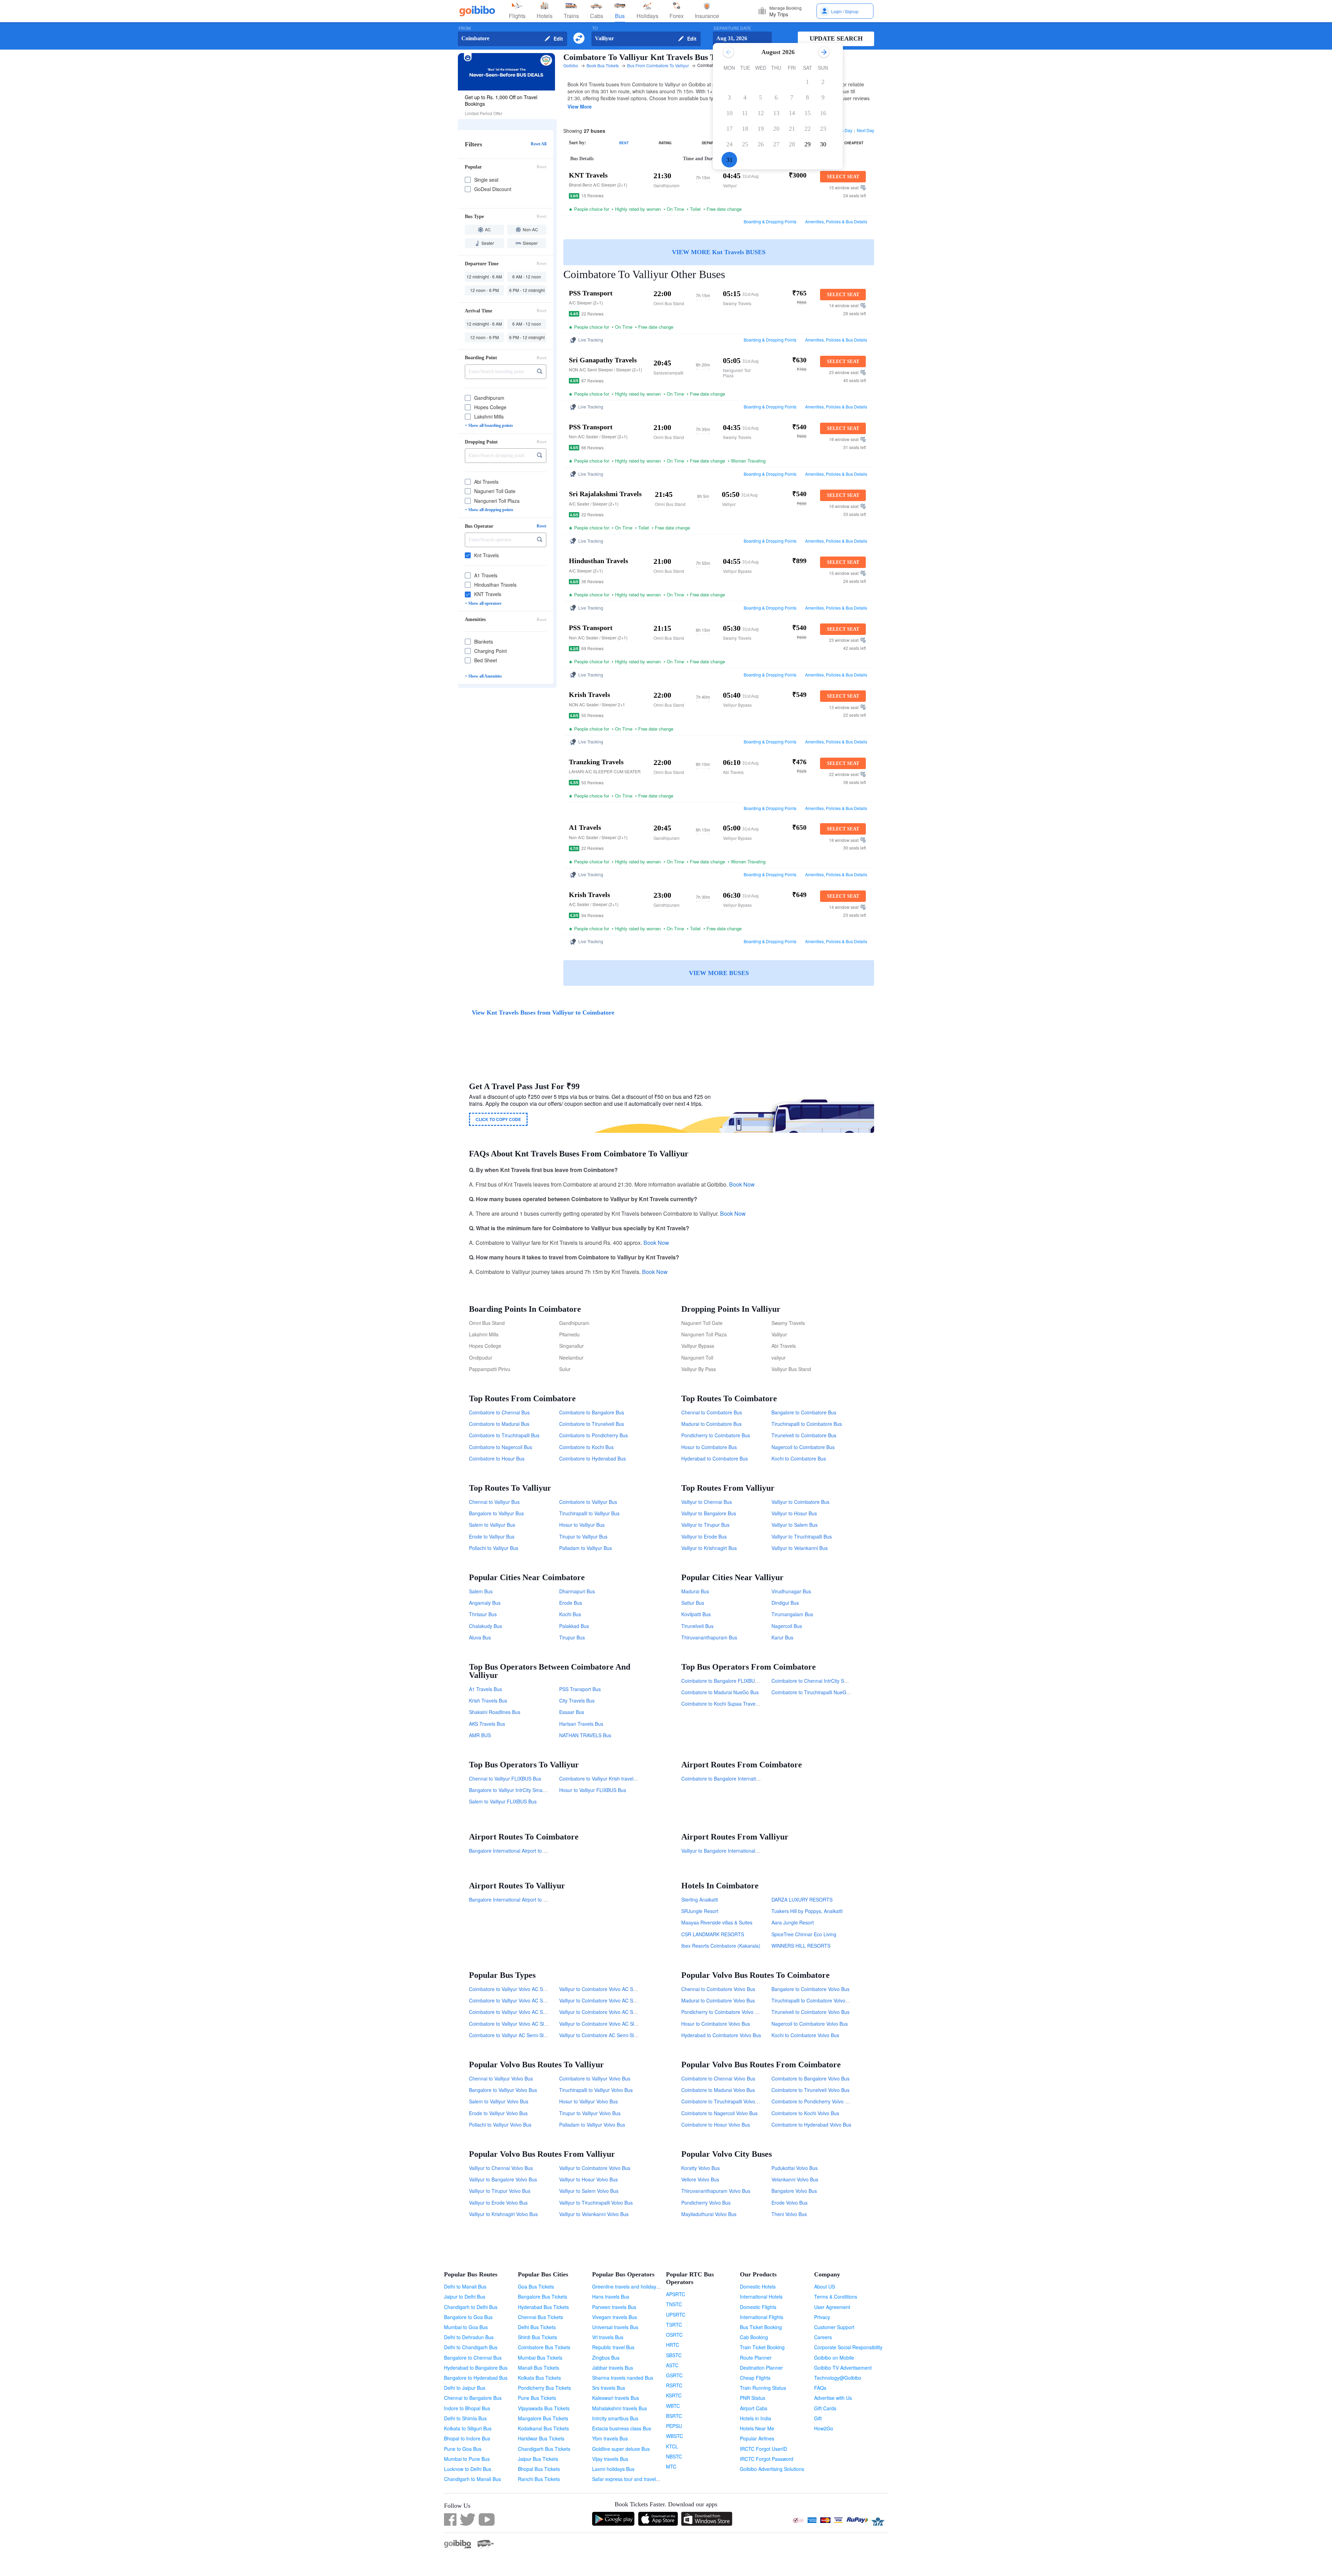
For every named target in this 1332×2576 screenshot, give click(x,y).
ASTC (672, 2365)
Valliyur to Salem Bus (795, 1525)
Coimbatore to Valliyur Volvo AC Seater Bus (516, 2012)
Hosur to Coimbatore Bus (709, 1447)
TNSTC (674, 2304)
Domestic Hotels (758, 2286)
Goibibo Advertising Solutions (772, 2469)
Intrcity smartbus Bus (615, 2418)
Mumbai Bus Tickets (540, 2358)
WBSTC (674, 2436)
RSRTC (674, 2385)
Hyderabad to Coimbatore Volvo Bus (721, 2035)
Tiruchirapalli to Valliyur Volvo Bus (596, 2090)
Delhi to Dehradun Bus (469, 2337)
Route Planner (756, 2358)
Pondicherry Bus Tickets (544, 2388)
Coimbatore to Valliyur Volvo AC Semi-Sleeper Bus (524, 2000)
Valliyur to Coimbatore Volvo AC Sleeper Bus (608, 2024)
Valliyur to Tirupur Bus (705, 1525)
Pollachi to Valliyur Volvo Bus (500, 2125)
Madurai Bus (695, 1591)
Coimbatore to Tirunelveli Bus (592, 1424)
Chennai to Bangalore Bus (473, 2398)
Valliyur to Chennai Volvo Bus (501, 2168)
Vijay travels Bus (610, 2459)
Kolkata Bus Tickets (539, 2378)
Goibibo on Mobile (834, 2358)
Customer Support (834, 2327)
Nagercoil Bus (787, 1626)
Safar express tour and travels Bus (630, 2479)
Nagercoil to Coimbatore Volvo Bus (810, 2024)
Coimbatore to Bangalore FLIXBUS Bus (724, 1681)
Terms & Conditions (836, 2297)
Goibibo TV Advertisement (843, 2368)
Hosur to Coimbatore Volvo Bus (716, 2024)
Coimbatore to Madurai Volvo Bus (718, 2090)
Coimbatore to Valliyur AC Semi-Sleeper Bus (518, 2035)
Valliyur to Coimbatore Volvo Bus (595, 2168)
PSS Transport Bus (580, 1689)
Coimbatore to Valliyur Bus (588, 1502)
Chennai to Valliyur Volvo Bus (501, 2078)
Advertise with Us (833, 2398)
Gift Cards (825, 2408)
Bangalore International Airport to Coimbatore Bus (524, 1851)
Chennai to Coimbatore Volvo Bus (718, 1989)
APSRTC (676, 2294)
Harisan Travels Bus (581, 1724)
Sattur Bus (693, 1603)
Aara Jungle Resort (793, 1922)
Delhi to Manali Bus (465, 2286)
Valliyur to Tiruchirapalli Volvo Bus (596, 2203)
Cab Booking (754, 2337)
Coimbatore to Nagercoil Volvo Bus (719, 2113)
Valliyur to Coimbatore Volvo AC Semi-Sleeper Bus (614, 2000)
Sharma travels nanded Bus (623, 2378)
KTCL (672, 2446)
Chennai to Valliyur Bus (494, 1502)
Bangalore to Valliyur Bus (496, 1513)
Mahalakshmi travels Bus (620, 2408)
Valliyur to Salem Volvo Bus (589, 2191)
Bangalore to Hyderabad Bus (476, 2378)
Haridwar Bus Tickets (541, 2438)
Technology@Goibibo (838, 2378)
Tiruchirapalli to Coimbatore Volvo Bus (813, 2000)
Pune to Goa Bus (463, 2449)
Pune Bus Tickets (537, 2398)
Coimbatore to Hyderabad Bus (592, 1458)
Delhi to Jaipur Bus (465, 2388)
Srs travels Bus (609, 2388)
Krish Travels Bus (488, 1700)
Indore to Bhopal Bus (467, 2408)
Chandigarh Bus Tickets (544, 2449)
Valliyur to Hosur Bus (794, 1513)
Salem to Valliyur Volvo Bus (499, 2101)
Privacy (822, 2317)
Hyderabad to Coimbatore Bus (715, 1458)
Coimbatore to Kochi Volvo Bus (805, 2113)
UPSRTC (676, 2315)
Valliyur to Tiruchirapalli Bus (802, 1536)
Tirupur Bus (572, 1637)
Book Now (742, 1184)
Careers (823, 2337)
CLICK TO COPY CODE (498, 1119)
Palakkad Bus (574, 1626)
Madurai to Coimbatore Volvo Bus (718, 2000)
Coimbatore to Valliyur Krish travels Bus (602, 1778)
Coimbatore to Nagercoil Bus (501, 1447)
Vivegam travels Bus (614, 2317)
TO (595, 28)
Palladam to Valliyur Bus (586, 1548)
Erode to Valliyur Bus (492, 1536)
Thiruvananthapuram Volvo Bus (716, 2191)
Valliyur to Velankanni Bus (800, 1548)
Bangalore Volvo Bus (794, 2191)
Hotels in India (755, 2418)
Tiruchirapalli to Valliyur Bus (589, 1513)
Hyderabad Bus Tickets (543, 2307)
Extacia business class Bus (622, 2428)
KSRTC (674, 2395)
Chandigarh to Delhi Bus (471, 2307)
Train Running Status (763, 2388)
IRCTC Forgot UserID (763, 2449)
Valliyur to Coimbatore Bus (800, 1502)
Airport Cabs (754, 2408)
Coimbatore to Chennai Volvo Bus (718, 2078)
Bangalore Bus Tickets (543, 2297)
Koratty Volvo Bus (701, 2168)
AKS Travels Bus (487, 1724)
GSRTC (674, 2375)
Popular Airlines (757, 2438)
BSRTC (674, 2416)
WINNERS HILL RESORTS (801, 1946)
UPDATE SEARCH (836, 38)
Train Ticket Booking (762, 2347)
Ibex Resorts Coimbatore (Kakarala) (721, 1946)
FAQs (820, 2388)
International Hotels (761, 2297)
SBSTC (674, 2355)
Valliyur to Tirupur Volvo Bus (500, 2191)
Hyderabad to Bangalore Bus (476, 2368)
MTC (671, 2466)
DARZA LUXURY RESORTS (802, 1899)
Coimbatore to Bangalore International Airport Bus (736, 1778)
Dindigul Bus (785, 1603)
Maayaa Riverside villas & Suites (717, 1922)
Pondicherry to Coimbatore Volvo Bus (722, 2012)
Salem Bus (481, 1591)
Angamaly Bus (485, 1603)
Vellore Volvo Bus (700, 2179)
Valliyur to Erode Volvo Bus (498, 2203)
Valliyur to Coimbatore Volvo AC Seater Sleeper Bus (616, 1989)
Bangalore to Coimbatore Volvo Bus (810, 1989)
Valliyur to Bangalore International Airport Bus (731, 1851)
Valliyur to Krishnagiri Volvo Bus (503, 2214)
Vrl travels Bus (608, 2337)
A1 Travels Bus (485, 1689)
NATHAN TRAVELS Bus (585, 1735)
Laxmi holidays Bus (613, 2469)
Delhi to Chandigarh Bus (471, 2347)
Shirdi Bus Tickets (537, 2337)
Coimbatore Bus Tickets (544, 2347)
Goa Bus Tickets (536, 2286)
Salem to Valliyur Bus (492, 1525)
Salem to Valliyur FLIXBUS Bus (503, 1801)
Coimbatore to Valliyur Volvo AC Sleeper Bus (518, 2024)
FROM (465, 28)
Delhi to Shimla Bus (465, 2418)
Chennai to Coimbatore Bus (712, 1412)
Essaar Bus (572, 1712)
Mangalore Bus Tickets (543, 2418)
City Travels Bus (577, 1700)
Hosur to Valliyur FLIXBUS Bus (593, 1790)
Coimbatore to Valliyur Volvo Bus (595, 2078)
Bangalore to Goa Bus (468, 2317)
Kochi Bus (570, 1614)
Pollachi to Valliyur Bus (494, 1548)
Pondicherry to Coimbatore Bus (716, 1435)
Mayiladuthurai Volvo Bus (709, 2214)
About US (825, 2286)
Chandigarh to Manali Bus (472, 2479)
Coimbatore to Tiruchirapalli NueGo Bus (815, 1692)
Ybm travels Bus (610, 2438)
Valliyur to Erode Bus (704, 1536)
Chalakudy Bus (485, 1626)
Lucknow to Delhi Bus (468, 2469)
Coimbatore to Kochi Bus (586, 1447)
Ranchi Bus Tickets (539, 2479)
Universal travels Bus (615, 2327)
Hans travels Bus (611, 2297)
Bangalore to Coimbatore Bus (804, 1412)
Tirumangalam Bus (792, 1614)
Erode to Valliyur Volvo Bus (498, 2113)
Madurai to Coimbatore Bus (711, 1424)
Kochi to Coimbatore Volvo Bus (805, 2035)
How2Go (824, 2428)
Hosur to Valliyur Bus (582, 1525)
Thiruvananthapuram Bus (709, 1637)
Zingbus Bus (606, 2358)
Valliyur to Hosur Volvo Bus (588, 2179)
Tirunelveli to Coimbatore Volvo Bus (810, 2012)
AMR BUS (480, 1735)
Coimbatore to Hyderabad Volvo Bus (811, 2125)
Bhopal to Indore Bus (467, 2438)
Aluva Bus (480, 1637)
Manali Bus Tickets (539, 2368)
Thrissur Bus (483, 1614)
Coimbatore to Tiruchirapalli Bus (504, 1435)
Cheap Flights (755, 2378)
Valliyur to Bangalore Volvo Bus (503, 2179)
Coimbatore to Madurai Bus (499, 1424)
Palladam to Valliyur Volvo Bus (592, 2125)
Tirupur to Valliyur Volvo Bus (590, 2113)
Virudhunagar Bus (791, 1591)
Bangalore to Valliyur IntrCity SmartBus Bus (516, 1790)
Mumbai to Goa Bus (466, 2327)
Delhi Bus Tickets (537, 2327)
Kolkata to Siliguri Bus (468, 2428)
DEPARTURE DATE (732, 28)
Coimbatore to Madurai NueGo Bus (720, 1692)
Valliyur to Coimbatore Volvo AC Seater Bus (607, 2012)
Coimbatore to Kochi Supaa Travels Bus (725, 1704)
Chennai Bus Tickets (540, 2317)
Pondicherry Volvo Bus (706, 2203)
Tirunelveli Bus (697, 1626)
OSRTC (674, 2335)
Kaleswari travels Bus (616, 2398)
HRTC (673, 2345)
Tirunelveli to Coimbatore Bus (804, 1435)
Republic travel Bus (613, 2347)
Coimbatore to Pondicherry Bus (594, 1435)
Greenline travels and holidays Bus (630, 2286)
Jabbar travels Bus (613, 2368)
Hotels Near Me (757, 2428)
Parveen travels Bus (614, 2307)
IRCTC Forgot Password (767, 2459)
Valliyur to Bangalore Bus (709, 1513)
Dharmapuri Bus (577, 1591)
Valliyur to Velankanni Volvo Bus (594, 2214)
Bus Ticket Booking (761, 2327)
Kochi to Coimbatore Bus (799, 1458)
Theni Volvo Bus (789, 2214)
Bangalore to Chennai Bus (473, 2358)
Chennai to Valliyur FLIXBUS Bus (505, 1778)
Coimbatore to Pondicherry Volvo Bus (812, 2101)
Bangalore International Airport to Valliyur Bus (519, 1899)
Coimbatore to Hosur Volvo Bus (716, 2125)
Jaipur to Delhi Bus (465, 2297)
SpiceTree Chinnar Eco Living (804, 1934)
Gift (818, 2418)
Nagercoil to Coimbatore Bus (803, 1447)
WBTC (673, 2406)
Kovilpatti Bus (696, 1614)
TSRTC (674, 2325)
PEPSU (674, 2426)
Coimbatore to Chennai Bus (499, 1412)
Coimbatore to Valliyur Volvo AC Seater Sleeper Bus (526, 1989)
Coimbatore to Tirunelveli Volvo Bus (810, 2090)
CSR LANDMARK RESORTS (713, 1934)
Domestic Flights (758, 2307)
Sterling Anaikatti (700, 1899)
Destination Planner (761, 2368)
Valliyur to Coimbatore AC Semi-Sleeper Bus (608, 2035)
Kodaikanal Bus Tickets (543, 2428)
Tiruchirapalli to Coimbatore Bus (807, 1424)
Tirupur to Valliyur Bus (583, 1536)
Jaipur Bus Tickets (538, 2459)
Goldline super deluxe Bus (621, 2449)
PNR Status (753, 2398)
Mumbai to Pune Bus (467, 2459)
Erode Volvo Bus (789, 2203)
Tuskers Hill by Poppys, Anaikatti (807, 1911)
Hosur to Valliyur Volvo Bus (588, 2101)
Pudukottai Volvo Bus (795, 2168)
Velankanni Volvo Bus (795, 2179)
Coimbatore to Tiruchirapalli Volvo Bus (723, 2101)
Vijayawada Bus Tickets (544, 2408)
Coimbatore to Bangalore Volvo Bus (810, 2078)
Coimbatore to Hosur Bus (497, 1458)
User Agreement (832, 2307)
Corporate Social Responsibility (848, 2347)
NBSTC (674, 2456)
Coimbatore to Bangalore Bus (592, 1412)
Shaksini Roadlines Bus (495, 1712)
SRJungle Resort (700, 1911)
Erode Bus (571, 1603)
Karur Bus (782, 1637)
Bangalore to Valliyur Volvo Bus (503, 2090)
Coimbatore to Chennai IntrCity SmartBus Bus (822, 1681)
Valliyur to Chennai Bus (707, 1502)
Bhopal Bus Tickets (539, 2469)
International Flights (762, 2317)
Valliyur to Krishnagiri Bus (709, 1548)
